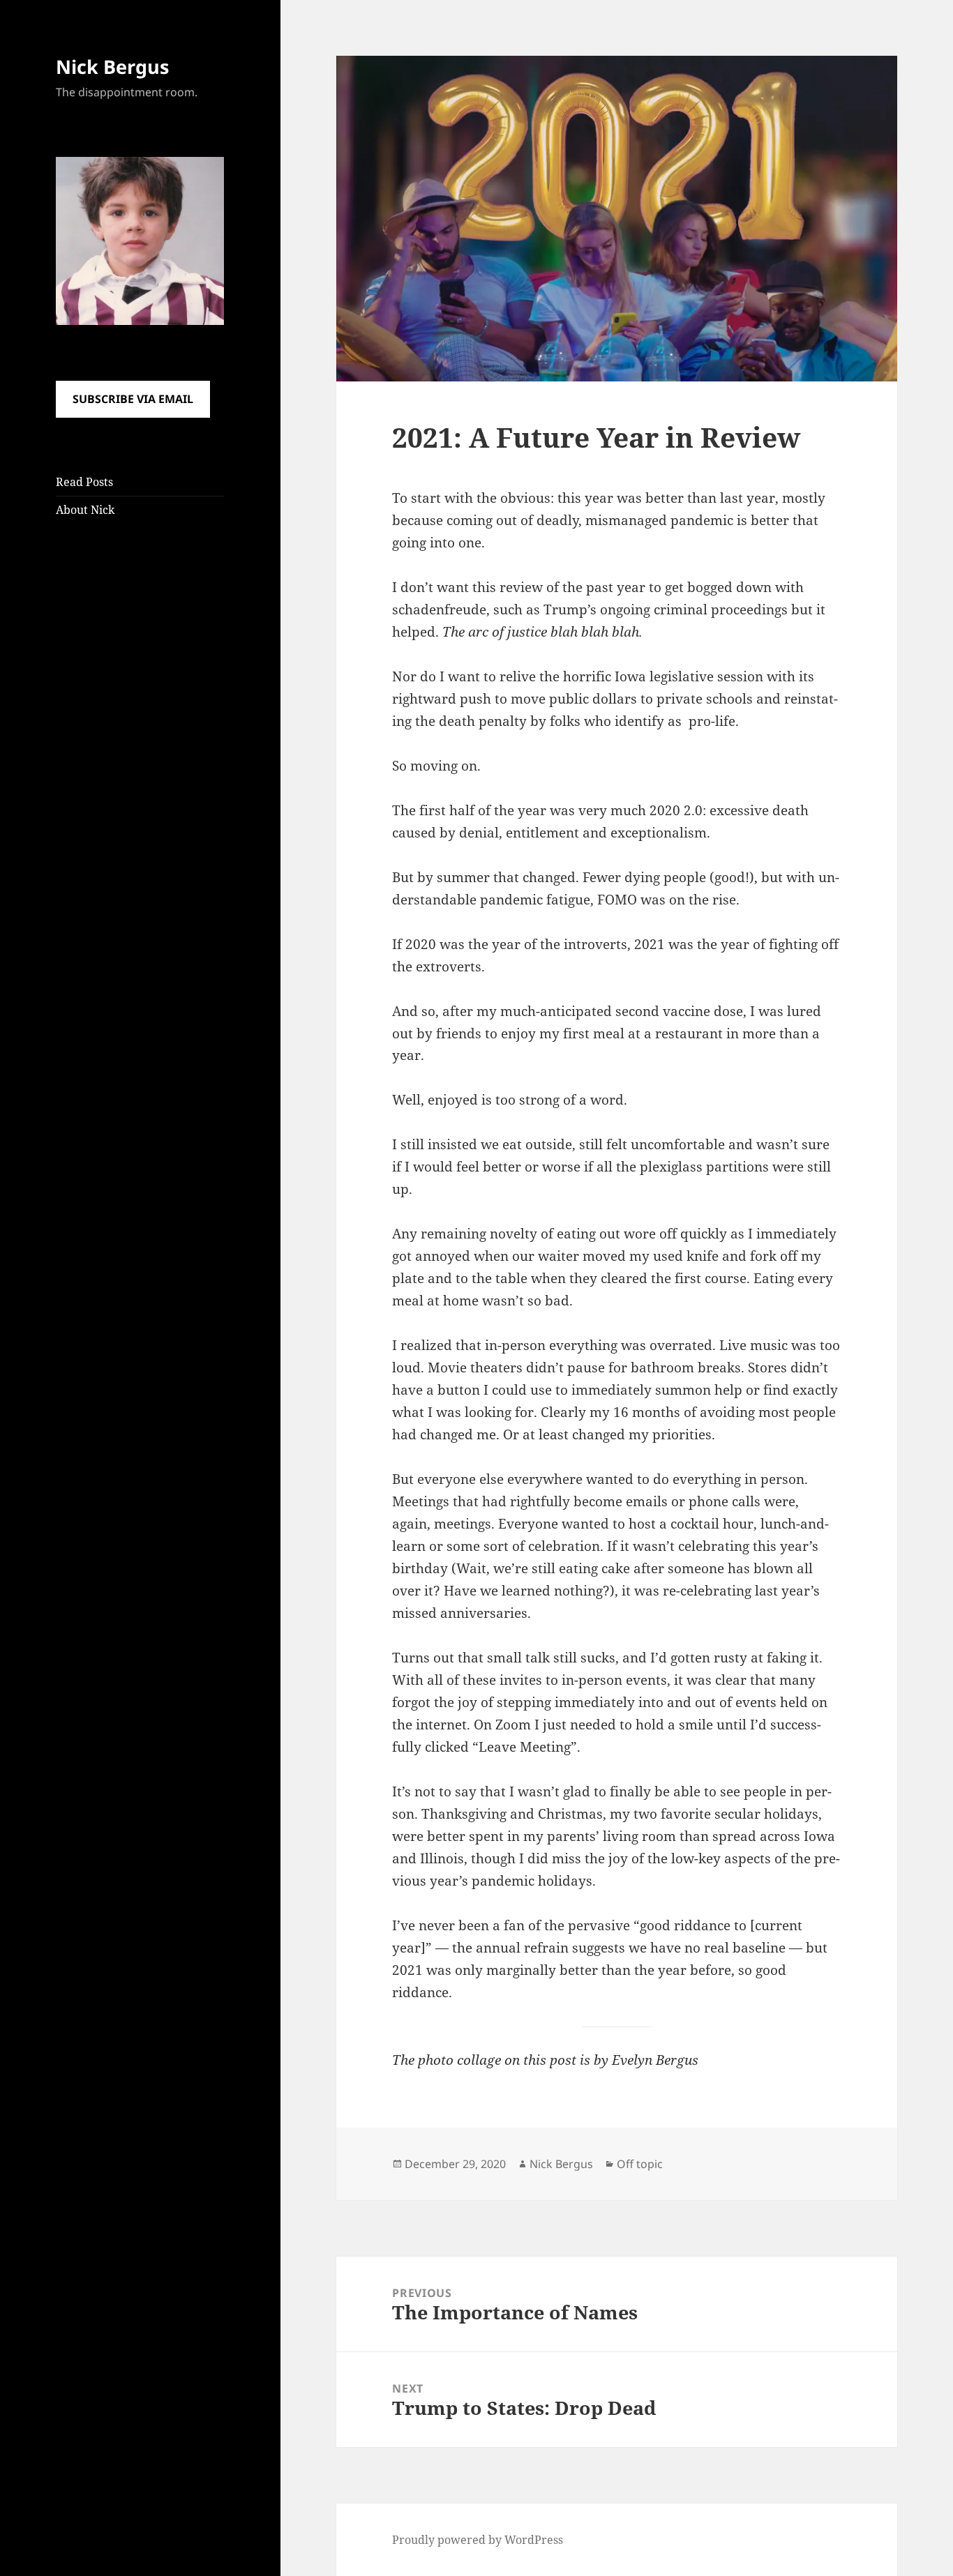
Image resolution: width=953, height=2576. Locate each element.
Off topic (640, 2164)
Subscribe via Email (133, 399)
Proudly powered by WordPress (478, 2540)
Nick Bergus (112, 67)
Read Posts (84, 482)
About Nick (85, 510)
